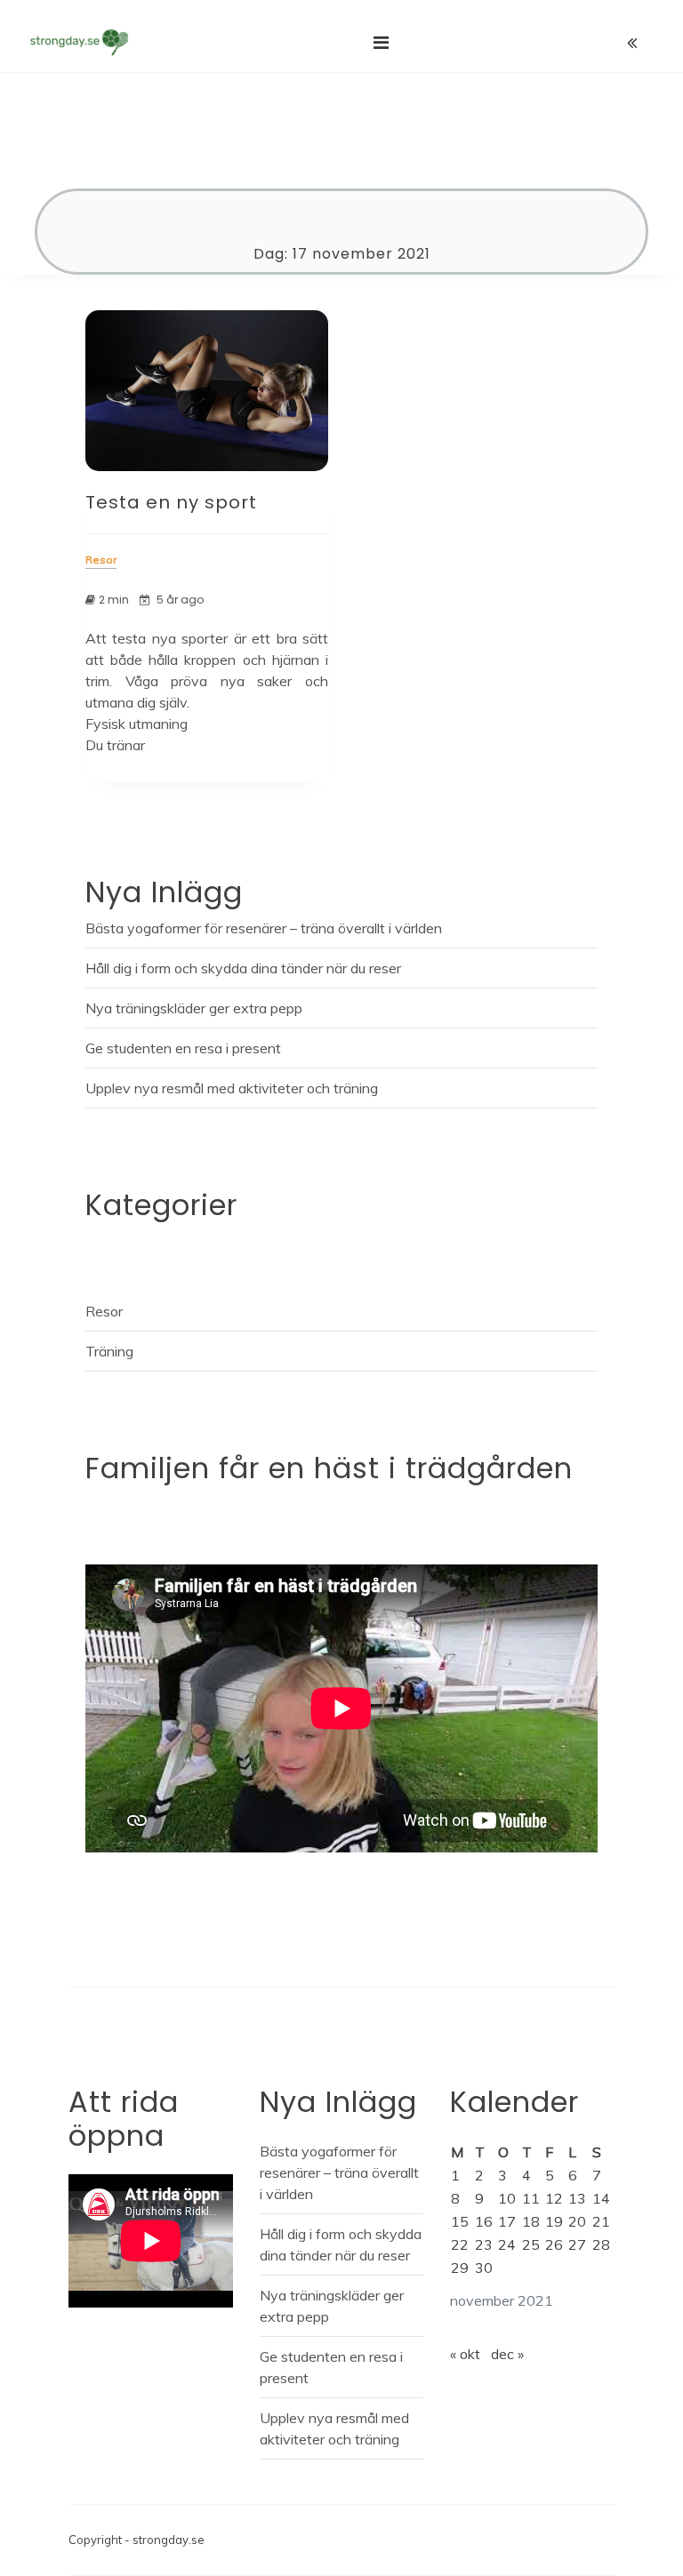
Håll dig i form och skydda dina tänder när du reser (243, 968)
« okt (465, 2354)
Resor (104, 1311)
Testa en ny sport (171, 502)
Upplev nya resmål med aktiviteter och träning (232, 1088)
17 (507, 2221)
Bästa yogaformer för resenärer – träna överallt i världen (264, 928)
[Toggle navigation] (381, 43)
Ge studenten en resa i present (183, 1048)
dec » (507, 2354)
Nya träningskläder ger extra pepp (194, 1008)
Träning (109, 1351)
